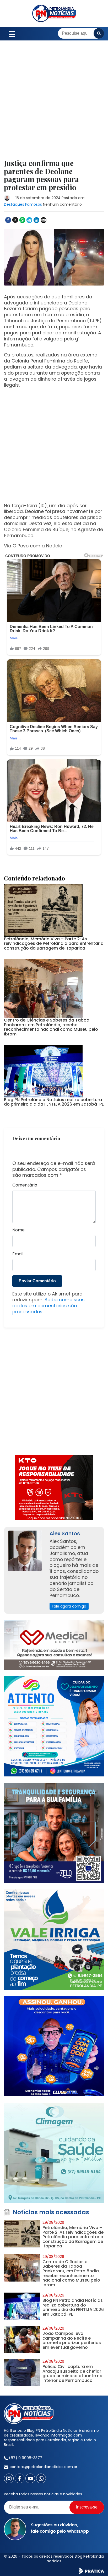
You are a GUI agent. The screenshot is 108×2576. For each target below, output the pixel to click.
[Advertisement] (54, 103)
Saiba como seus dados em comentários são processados (48, 1306)
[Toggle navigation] (12, 33)
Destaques (14, 204)
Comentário (25, 1185)
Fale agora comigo (69, 1606)
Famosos (34, 204)
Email (18, 1254)
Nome (18, 1230)
